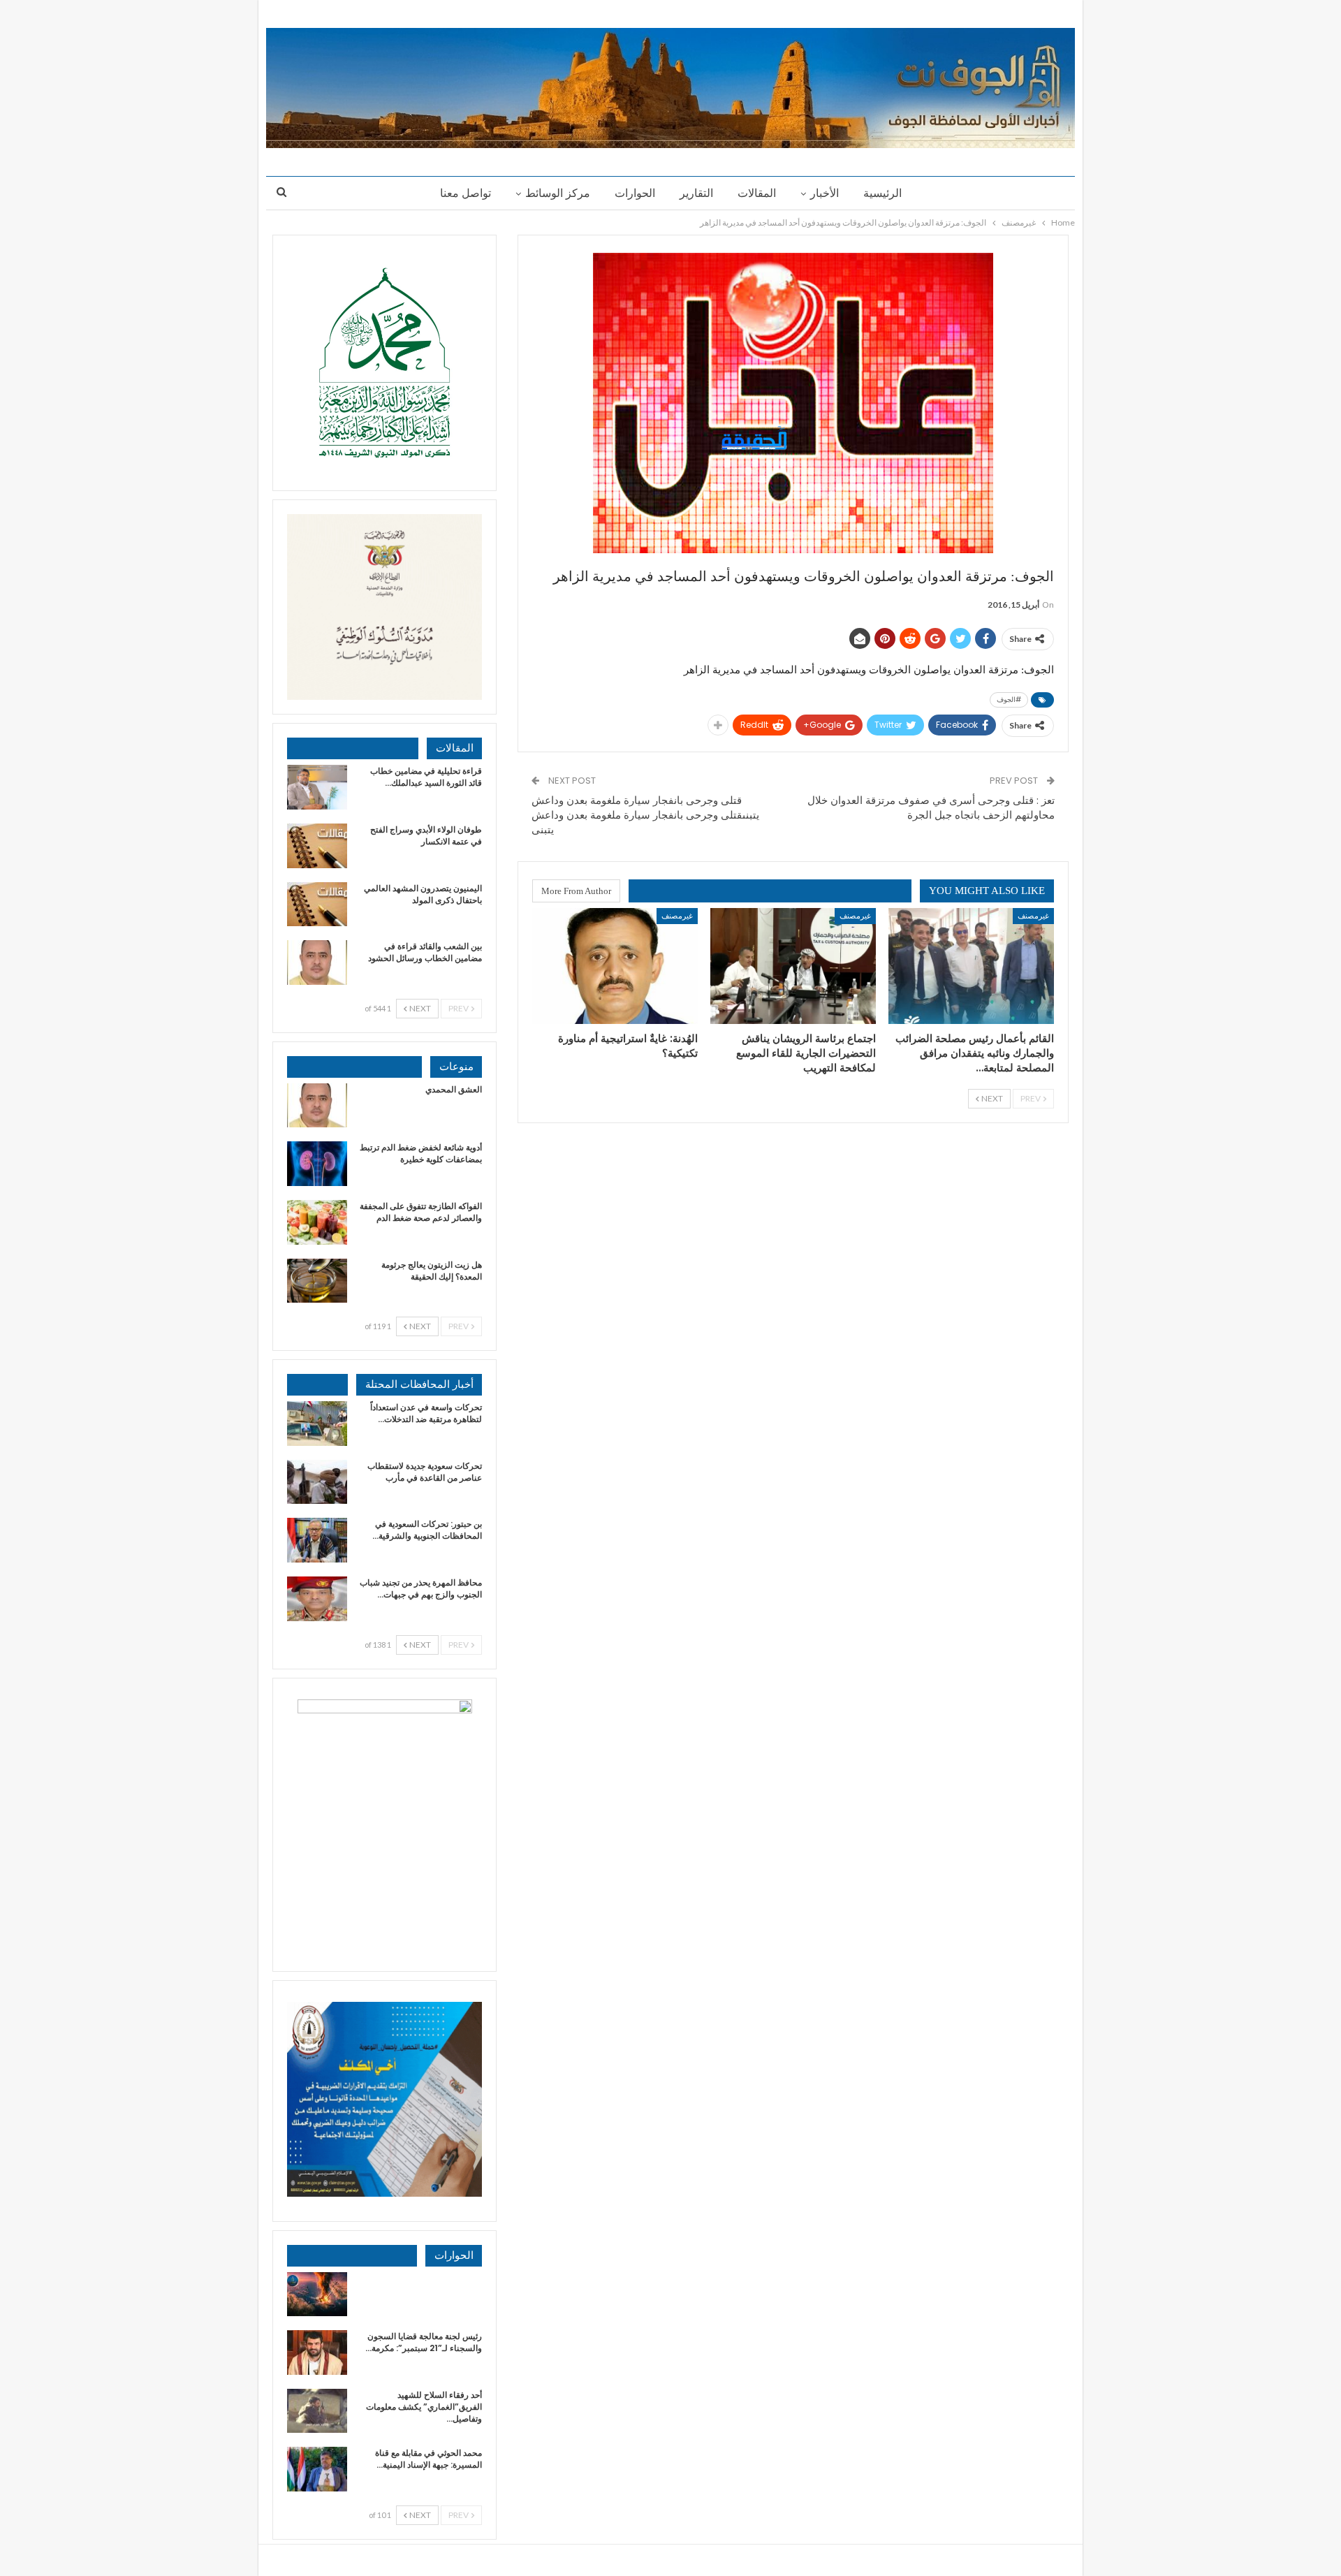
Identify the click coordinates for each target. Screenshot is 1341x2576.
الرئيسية (882, 193)
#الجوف (1009, 700)
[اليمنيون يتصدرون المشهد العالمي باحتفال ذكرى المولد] (317, 905)
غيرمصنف (1033, 915)
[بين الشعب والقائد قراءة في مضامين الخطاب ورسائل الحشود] (317, 963)
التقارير (696, 193)
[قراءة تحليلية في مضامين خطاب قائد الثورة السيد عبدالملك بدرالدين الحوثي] (317, 787)
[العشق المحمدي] (317, 1106)
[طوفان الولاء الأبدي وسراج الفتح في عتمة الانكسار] (317, 846)
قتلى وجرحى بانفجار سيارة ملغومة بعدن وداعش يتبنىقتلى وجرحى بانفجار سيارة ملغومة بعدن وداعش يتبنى (645, 815)
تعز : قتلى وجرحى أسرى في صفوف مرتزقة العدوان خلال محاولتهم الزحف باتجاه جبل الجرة (931, 807)
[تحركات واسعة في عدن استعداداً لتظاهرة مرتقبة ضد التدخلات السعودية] (317, 1424)
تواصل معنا (466, 193)
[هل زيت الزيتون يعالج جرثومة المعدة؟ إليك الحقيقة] (317, 1281)
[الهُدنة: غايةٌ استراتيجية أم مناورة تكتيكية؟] (615, 966)
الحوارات (635, 193)
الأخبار (825, 193)
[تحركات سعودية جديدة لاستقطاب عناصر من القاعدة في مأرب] (317, 1482)
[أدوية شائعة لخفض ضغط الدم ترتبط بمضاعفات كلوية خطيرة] (317, 1164)
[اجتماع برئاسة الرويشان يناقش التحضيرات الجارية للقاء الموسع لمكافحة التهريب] (793, 966)
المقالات (757, 193)
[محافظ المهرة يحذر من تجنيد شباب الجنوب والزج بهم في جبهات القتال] (317, 1599)
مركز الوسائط (558, 193)
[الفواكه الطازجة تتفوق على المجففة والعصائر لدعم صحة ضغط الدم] (317, 1222)
